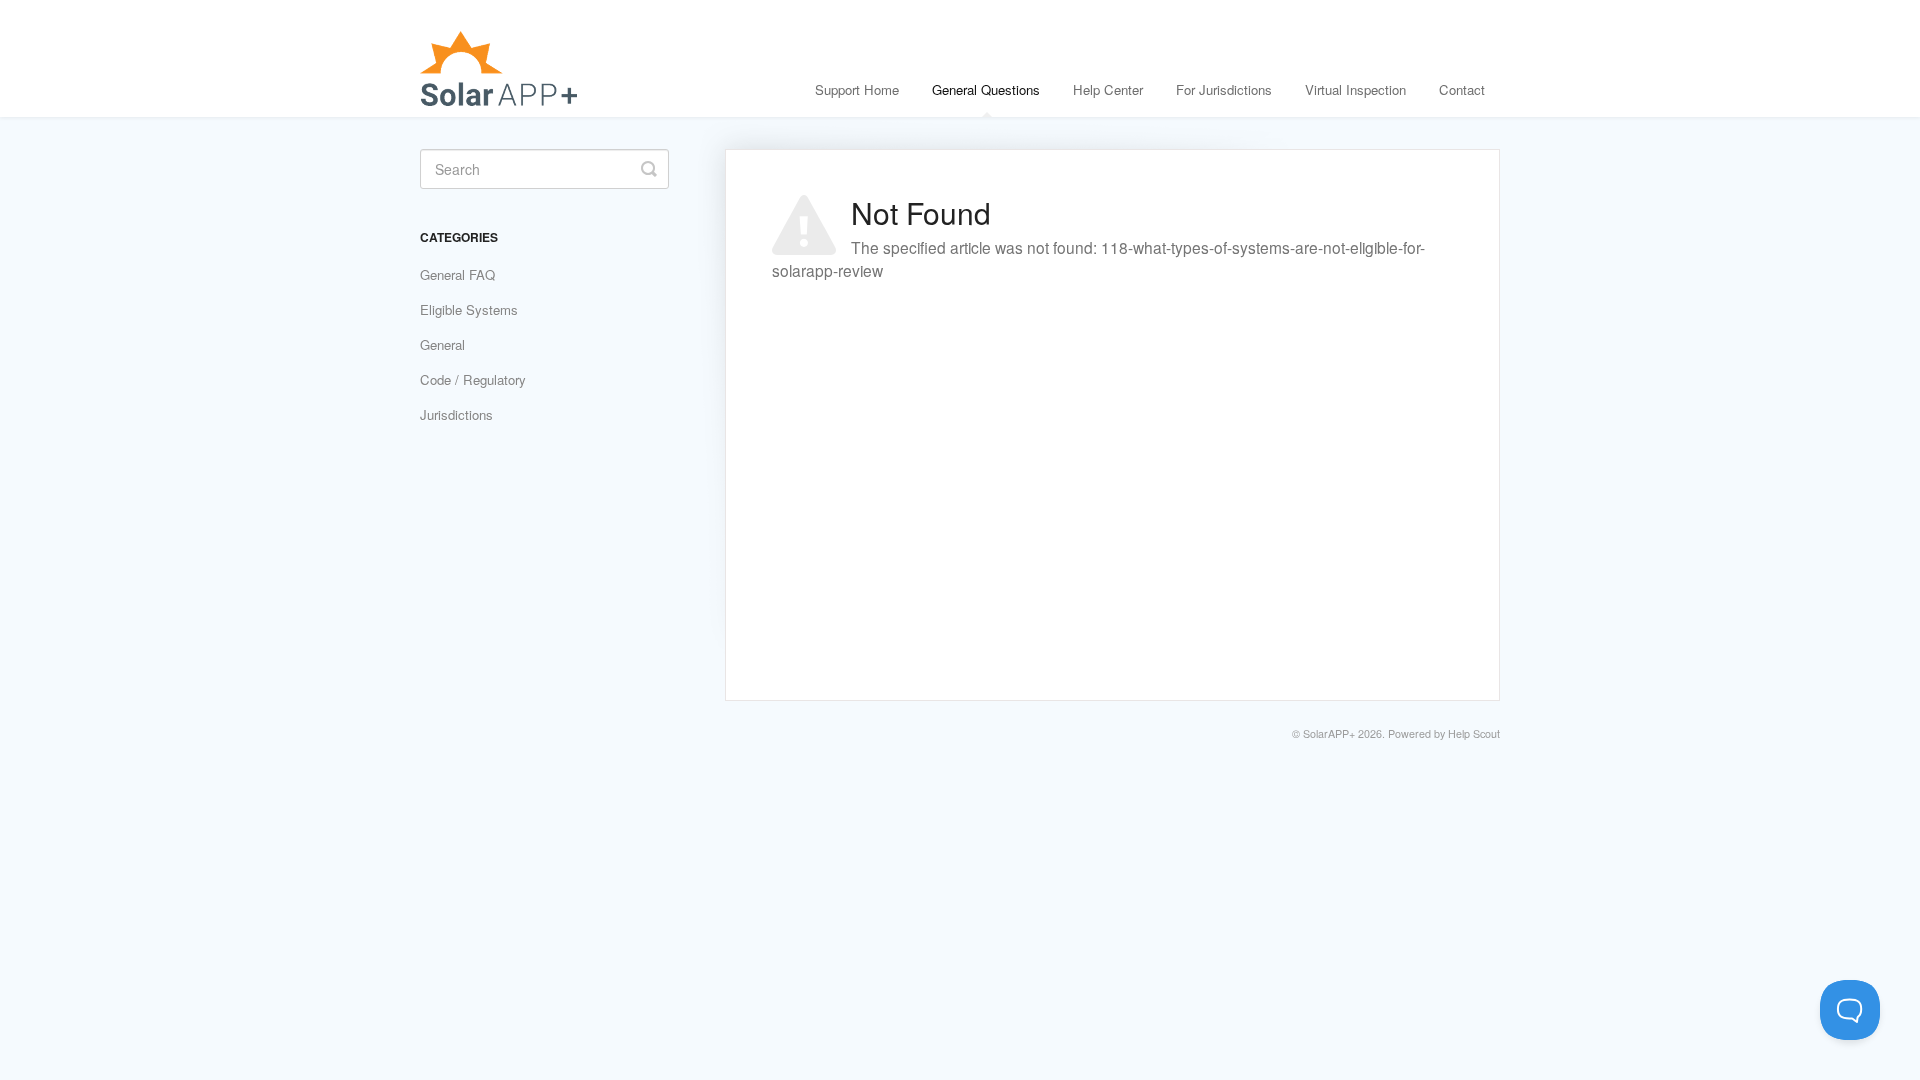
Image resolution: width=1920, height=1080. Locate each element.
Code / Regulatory (473, 379)
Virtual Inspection (1355, 89)
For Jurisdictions (1224, 89)
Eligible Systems (469, 309)
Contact (1462, 89)
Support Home (857, 89)
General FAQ (457, 274)
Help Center (1108, 89)
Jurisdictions (456, 414)
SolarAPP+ (1329, 733)
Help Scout (1474, 733)
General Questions (986, 89)
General (442, 344)
